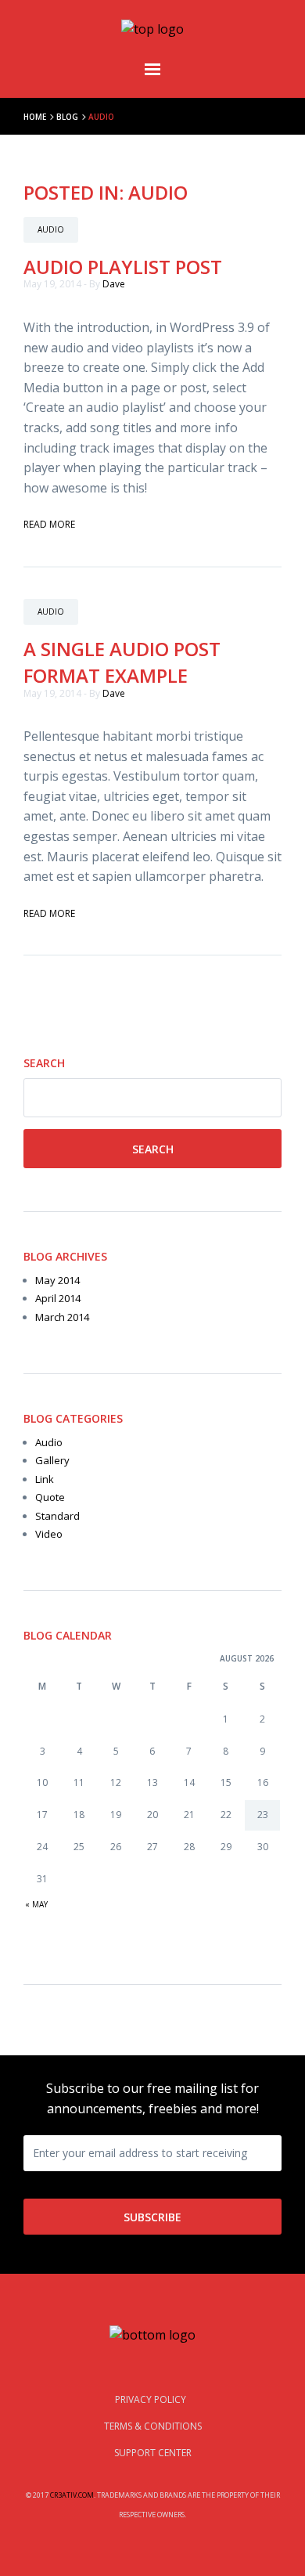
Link (45, 1479)
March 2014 (62, 1317)
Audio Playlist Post (123, 267)
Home (35, 117)
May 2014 (57, 1280)
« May (36, 1904)
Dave (114, 284)
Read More (49, 524)
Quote (50, 1497)
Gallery (52, 1460)
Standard (57, 1516)
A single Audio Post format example (122, 662)
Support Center (153, 2453)
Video (49, 1534)
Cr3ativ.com (72, 2495)
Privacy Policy (152, 2399)
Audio (49, 1442)
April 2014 (58, 1298)
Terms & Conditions (153, 2426)
